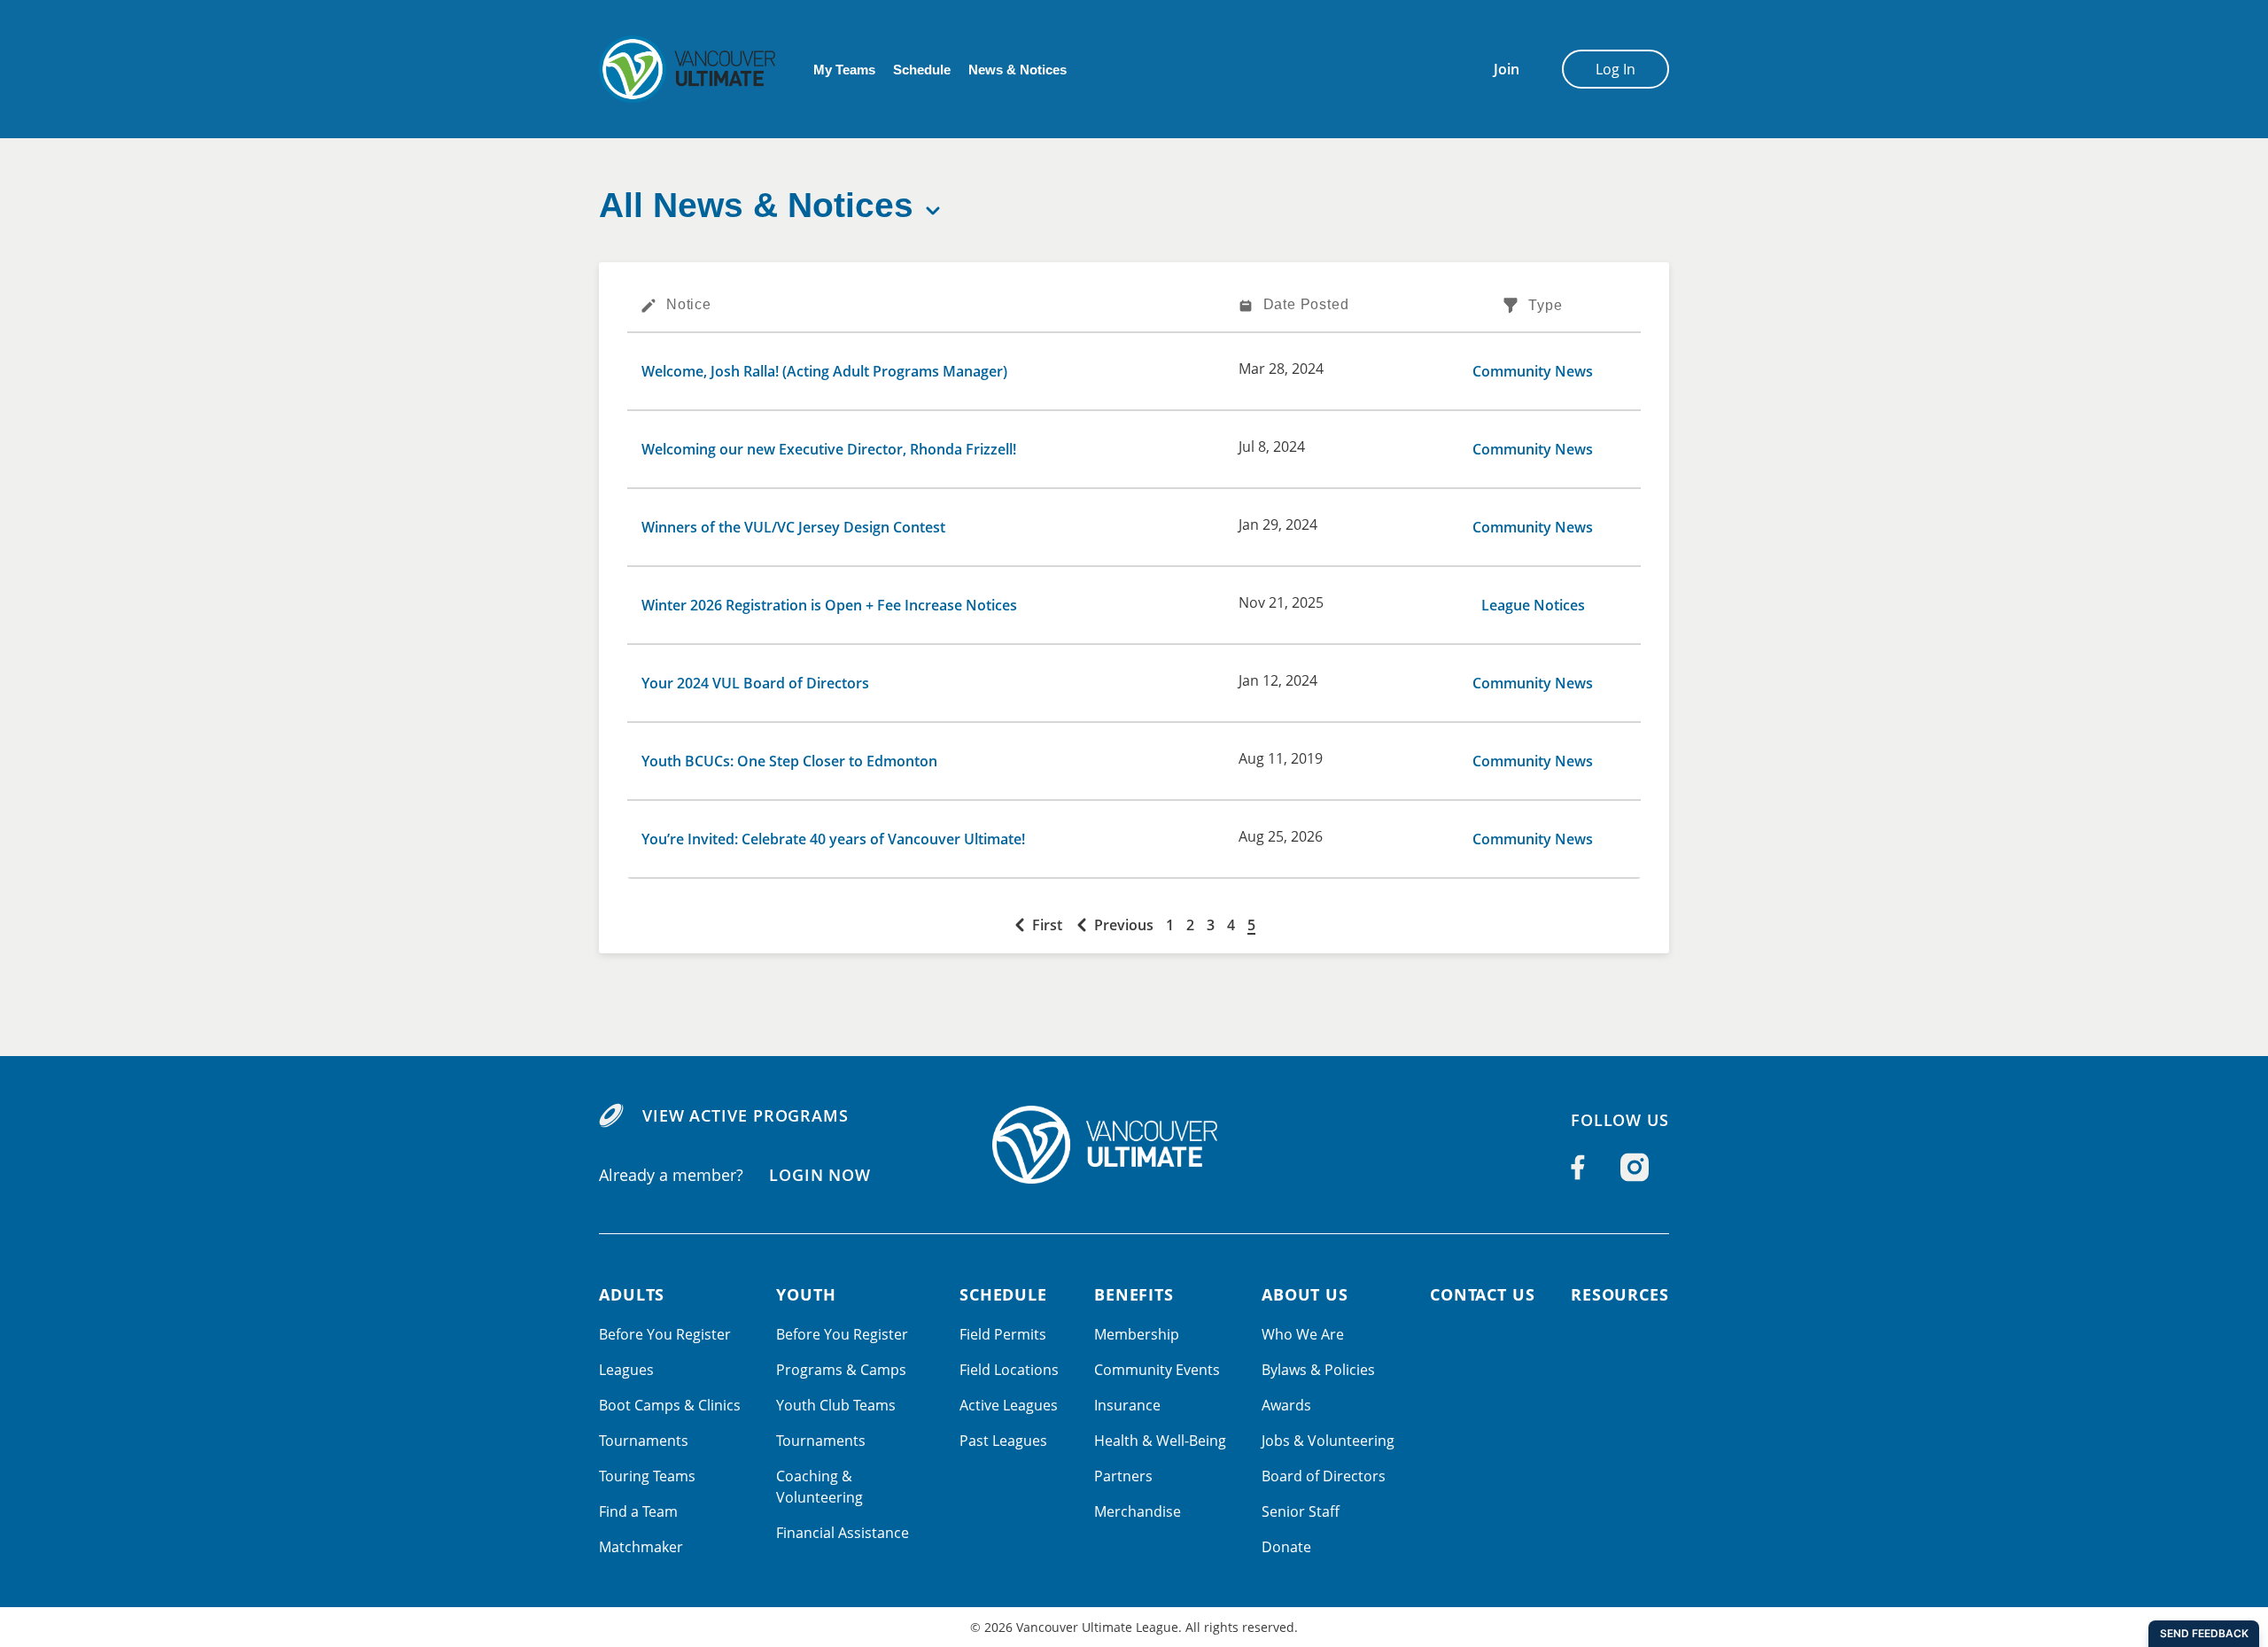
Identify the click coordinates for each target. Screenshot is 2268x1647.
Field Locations (1009, 1370)
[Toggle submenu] (933, 211)
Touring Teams (647, 1476)
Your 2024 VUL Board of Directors (755, 683)
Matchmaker (641, 1547)
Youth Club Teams (836, 1405)
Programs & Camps (841, 1370)
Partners (1123, 1476)
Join (1507, 69)
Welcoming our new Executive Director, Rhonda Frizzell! (829, 449)
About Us (1305, 1294)
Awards (1286, 1405)
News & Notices (1017, 70)
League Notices (1533, 605)
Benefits (1134, 1294)
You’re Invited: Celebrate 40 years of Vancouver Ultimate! (833, 839)
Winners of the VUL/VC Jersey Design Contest (793, 527)
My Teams (844, 70)
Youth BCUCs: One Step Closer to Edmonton (789, 761)
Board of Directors (1324, 1476)
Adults (632, 1294)
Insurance (1127, 1405)
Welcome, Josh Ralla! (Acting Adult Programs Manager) (824, 371)
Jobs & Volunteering (1328, 1441)
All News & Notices (756, 205)
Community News (1533, 371)
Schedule (922, 70)
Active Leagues (1009, 1405)
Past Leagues (1003, 1441)
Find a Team (638, 1511)
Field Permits (1003, 1334)
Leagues (626, 1370)
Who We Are (1303, 1334)
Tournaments (644, 1441)
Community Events (1157, 1370)
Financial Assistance (843, 1533)
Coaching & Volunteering (819, 1487)
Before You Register (665, 1334)
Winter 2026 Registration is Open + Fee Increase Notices (829, 605)
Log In (1616, 69)
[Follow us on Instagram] (1635, 1168)
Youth (806, 1294)
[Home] (1134, 1145)
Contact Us (1483, 1294)
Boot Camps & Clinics (670, 1405)
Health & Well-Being (1160, 1441)
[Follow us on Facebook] (1578, 1168)
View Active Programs (746, 1115)
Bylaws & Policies (1318, 1370)
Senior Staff (1301, 1511)
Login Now (820, 1175)
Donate (1286, 1547)
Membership (1137, 1334)
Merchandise (1138, 1511)
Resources (1620, 1294)
